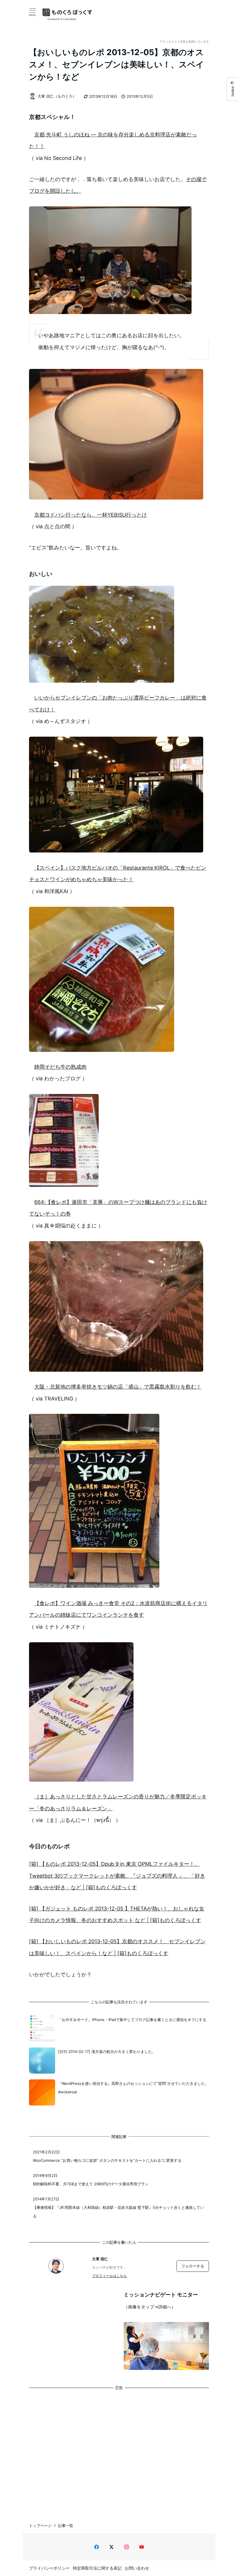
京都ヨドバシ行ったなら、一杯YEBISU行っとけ (91, 515)
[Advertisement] (119, 2451)
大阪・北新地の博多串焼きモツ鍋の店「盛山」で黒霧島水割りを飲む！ (118, 1387)
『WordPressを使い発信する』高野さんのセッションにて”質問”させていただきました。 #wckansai (133, 2088)
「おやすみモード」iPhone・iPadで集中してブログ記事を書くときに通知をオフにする (132, 2020)
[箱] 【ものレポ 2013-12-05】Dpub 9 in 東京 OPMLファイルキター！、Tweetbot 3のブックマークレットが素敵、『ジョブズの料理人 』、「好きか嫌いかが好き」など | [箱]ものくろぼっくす (117, 1876)
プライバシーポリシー (49, 2568)
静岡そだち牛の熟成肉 (60, 1067)
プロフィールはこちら (109, 2276)
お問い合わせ (137, 2568)
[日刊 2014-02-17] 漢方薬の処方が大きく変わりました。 (107, 2052)
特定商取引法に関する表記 (97, 2568)
